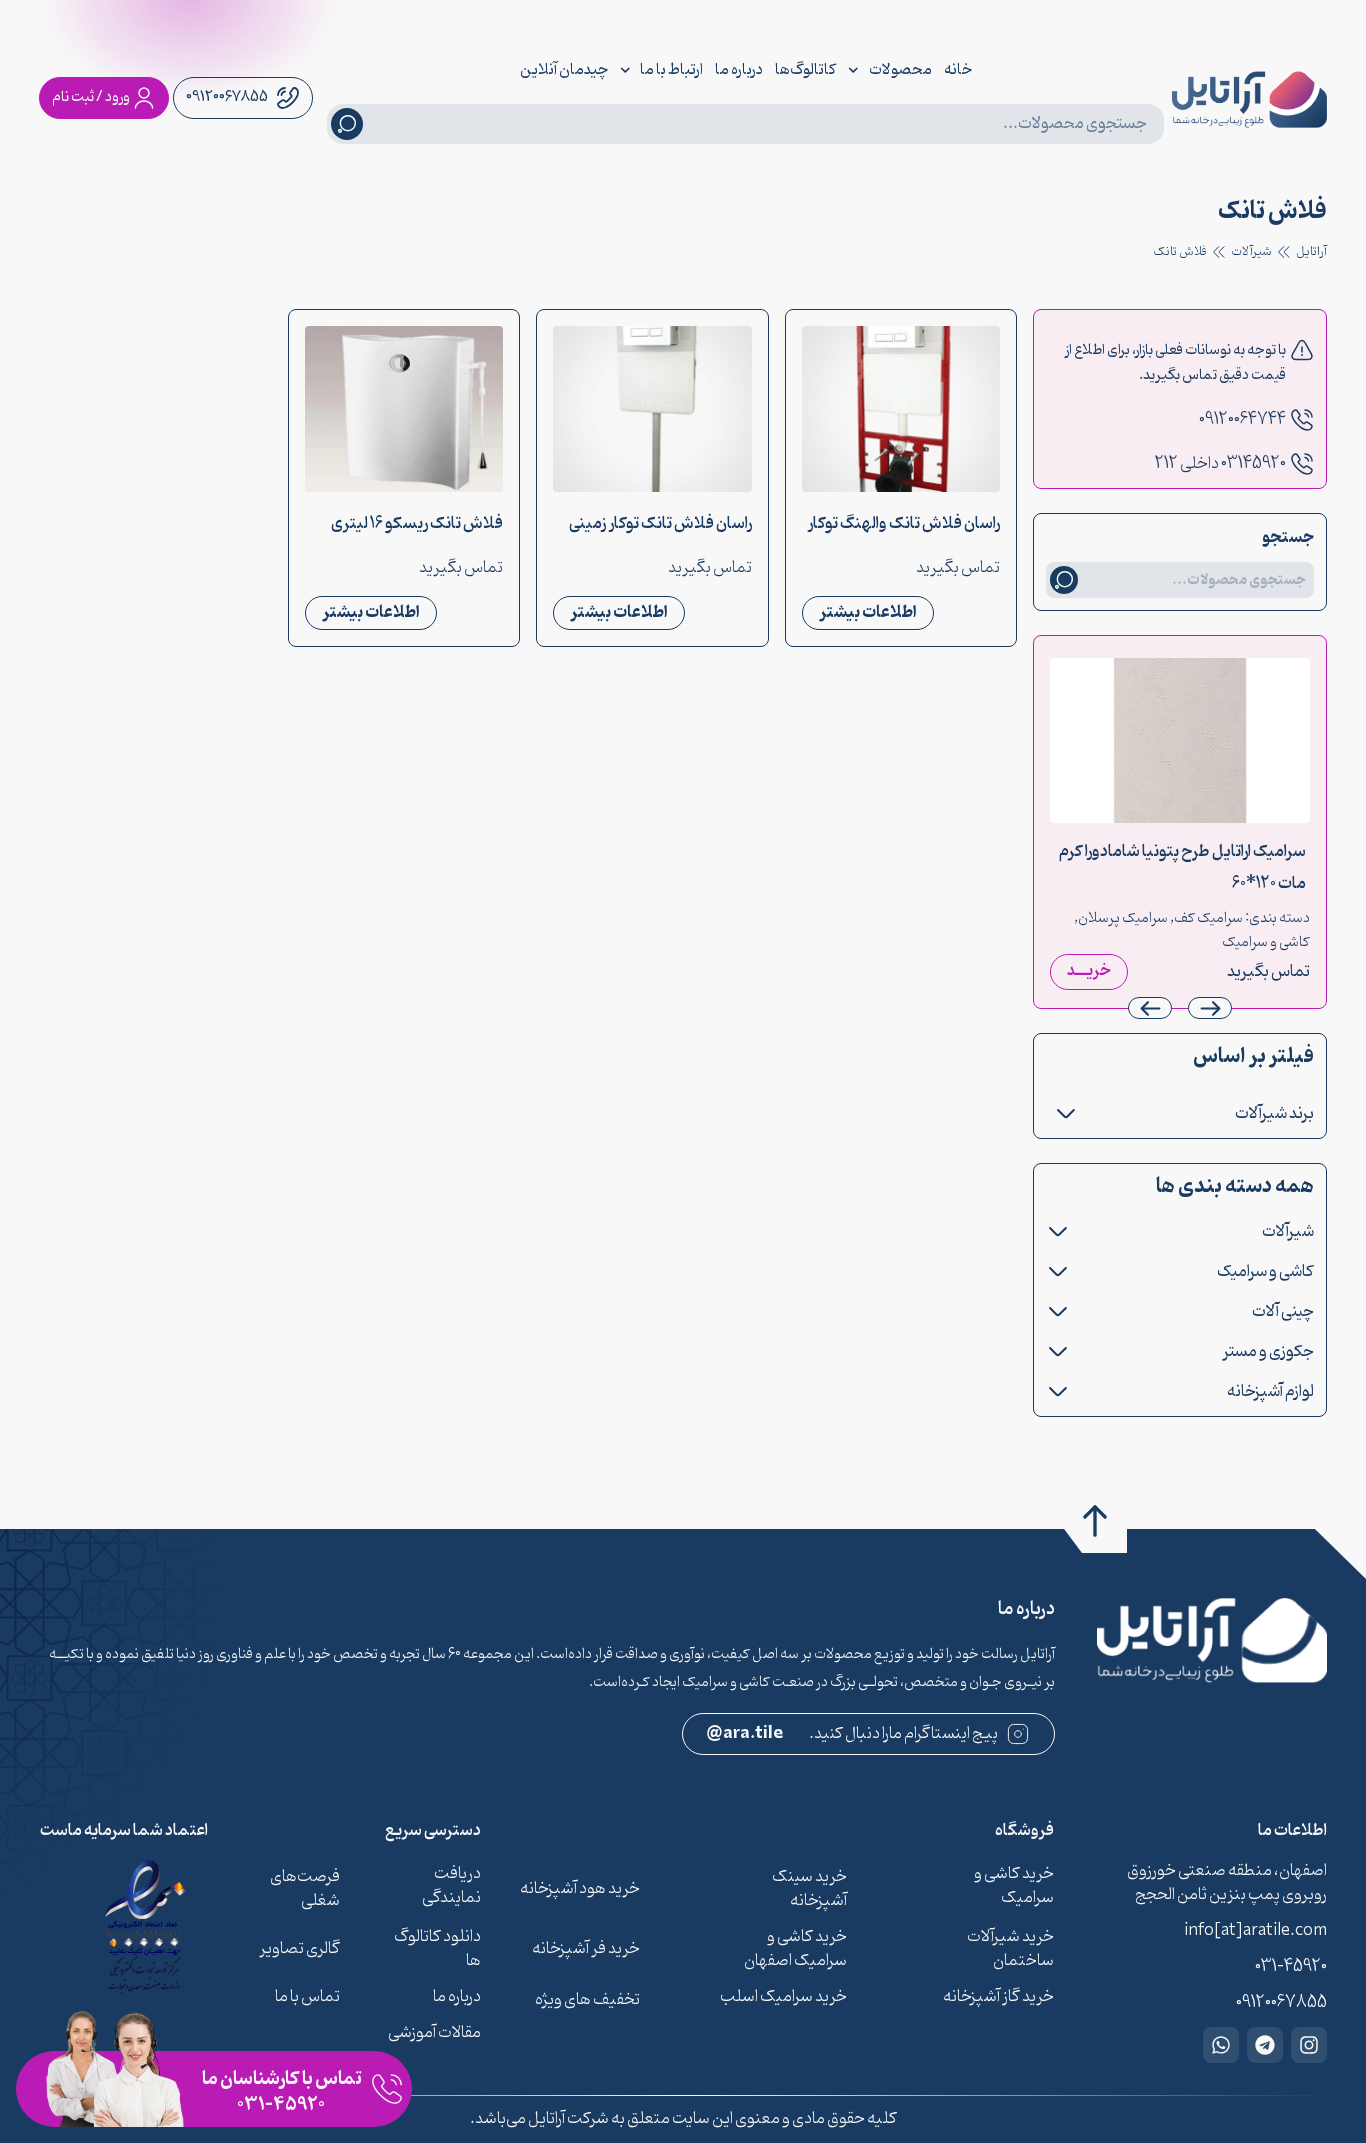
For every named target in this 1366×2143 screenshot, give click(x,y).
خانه (958, 70)
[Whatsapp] (1221, 2045)
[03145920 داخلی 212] (1302, 464)
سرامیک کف (1208, 918)
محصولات (900, 70)
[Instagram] (1309, 2045)
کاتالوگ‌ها (805, 70)
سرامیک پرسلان (1123, 918)
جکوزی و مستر (1268, 1352)
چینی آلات (1283, 1312)
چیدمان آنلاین (564, 70)
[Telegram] (1265, 2045)
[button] (1150, 1008)
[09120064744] (1302, 420)
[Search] (347, 124)
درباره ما (739, 70)
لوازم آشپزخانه (1270, 1392)
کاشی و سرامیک (1266, 942)
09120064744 (1242, 420)
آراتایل (1311, 252)
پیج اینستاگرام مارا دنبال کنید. (852, 1734)
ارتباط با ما (671, 70)
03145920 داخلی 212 (1220, 464)
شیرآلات (1251, 252)
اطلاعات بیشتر (868, 612)
